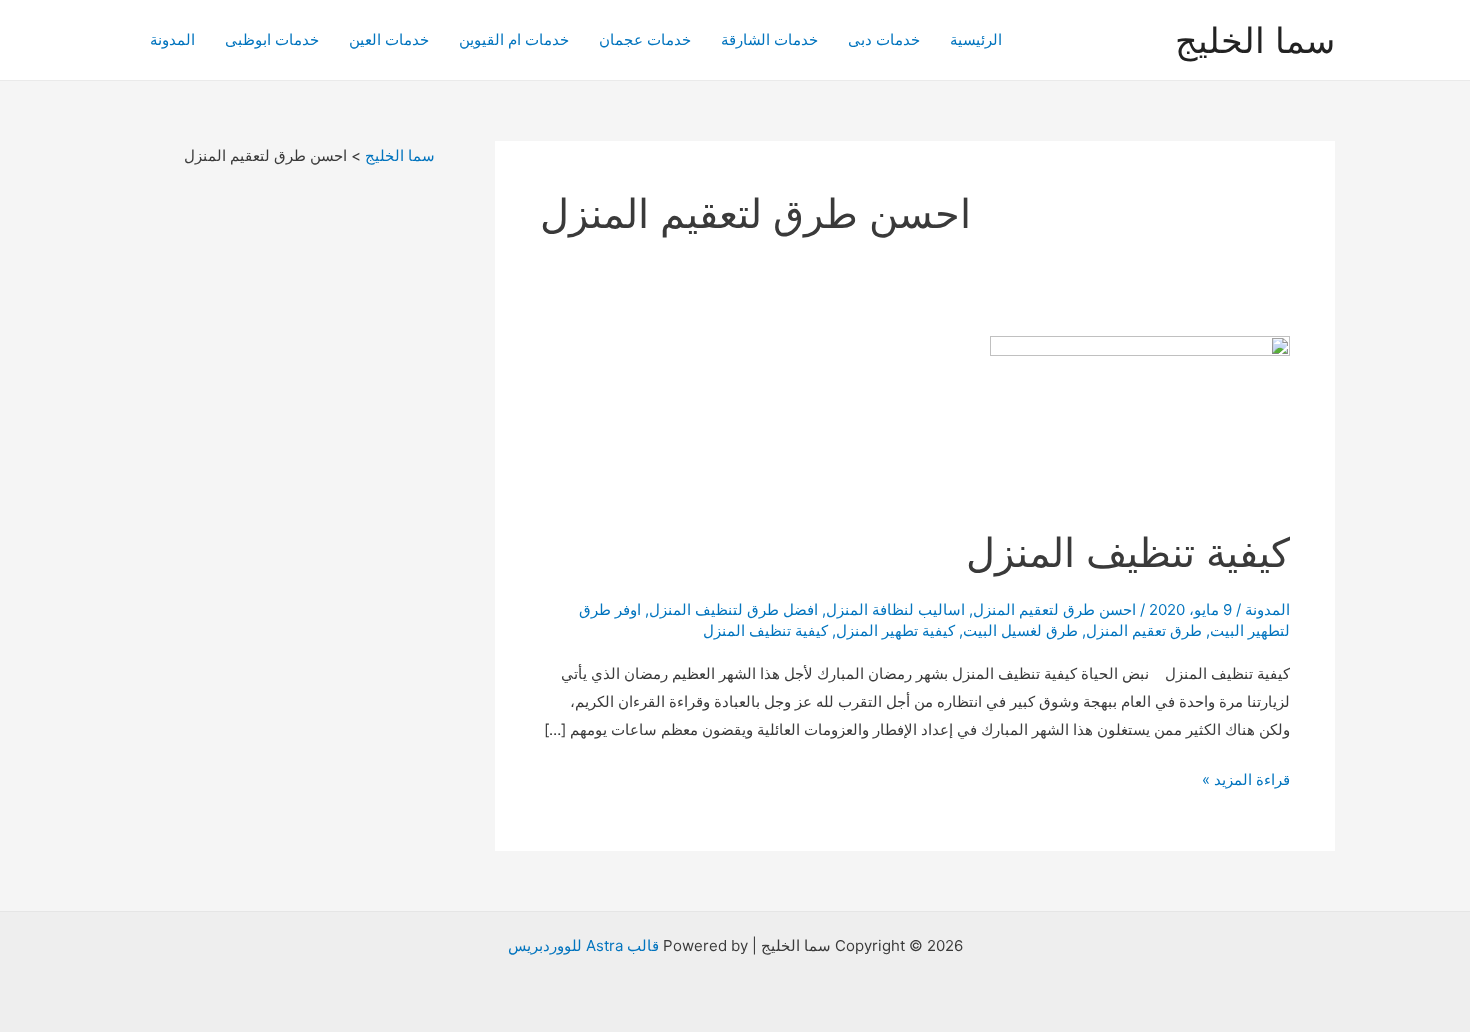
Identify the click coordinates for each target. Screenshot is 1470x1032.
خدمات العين (389, 39)
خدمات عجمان (645, 39)
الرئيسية (976, 39)
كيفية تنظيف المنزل (1117, 552)
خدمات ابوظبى (272, 39)
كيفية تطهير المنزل (895, 630)
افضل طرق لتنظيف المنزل (733, 609)
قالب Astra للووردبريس (583, 945)
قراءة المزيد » (1246, 781)
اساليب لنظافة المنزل (895, 609)
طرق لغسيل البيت (1020, 630)
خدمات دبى (884, 39)
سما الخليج (1255, 40)
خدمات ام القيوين (514, 39)
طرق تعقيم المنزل (1144, 630)
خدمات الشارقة (769, 39)
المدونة (172, 39)
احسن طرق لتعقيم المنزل (1054, 609)
